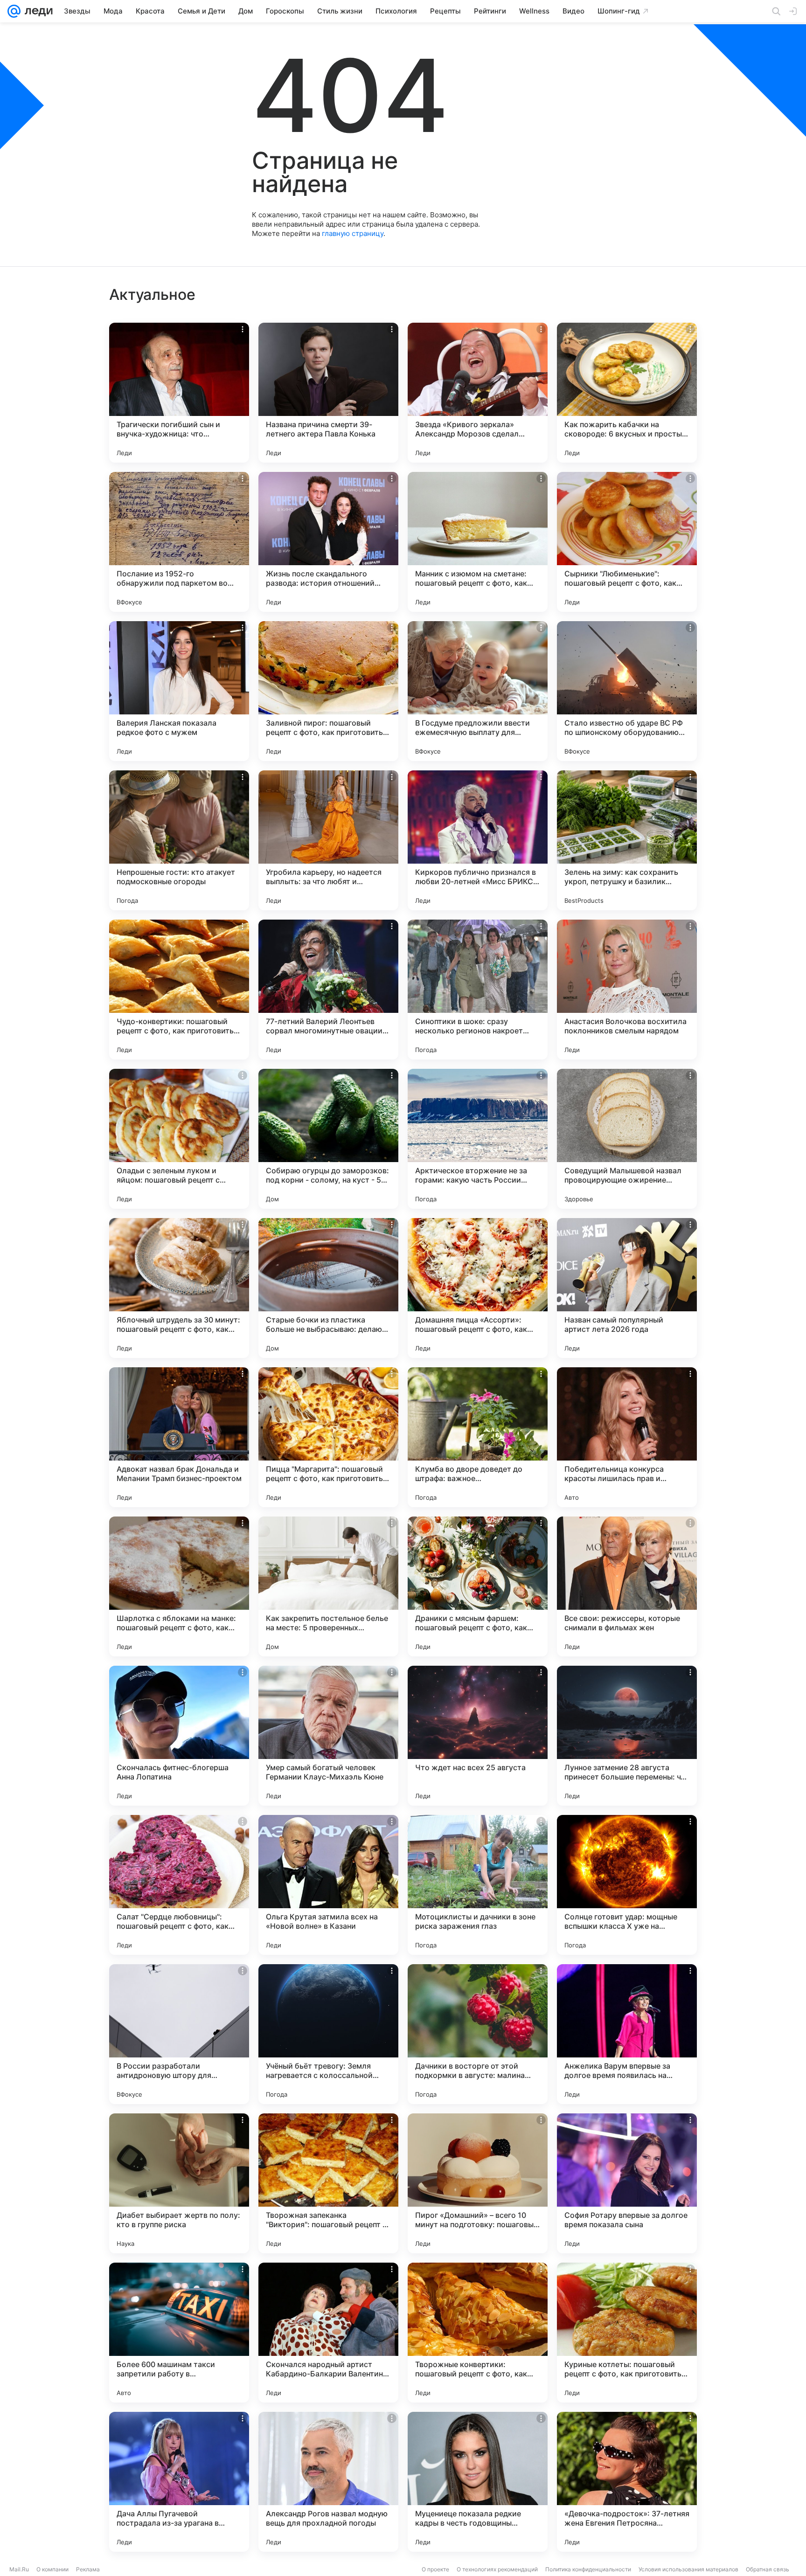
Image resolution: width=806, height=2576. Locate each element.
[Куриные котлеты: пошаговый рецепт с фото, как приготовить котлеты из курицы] (627, 2333)
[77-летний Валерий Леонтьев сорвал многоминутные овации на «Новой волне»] (328, 990)
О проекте (435, 2569)
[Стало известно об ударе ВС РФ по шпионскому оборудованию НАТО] (627, 691)
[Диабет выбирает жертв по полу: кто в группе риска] (179, 2183)
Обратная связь (768, 2569)
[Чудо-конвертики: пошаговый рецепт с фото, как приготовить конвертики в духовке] (179, 990)
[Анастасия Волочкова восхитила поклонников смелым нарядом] (627, 990)
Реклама (88, 2569)
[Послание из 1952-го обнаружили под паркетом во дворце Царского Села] (179, 542)
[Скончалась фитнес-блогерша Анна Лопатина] (179, 1736)
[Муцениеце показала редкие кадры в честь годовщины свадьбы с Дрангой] (478, 2482)
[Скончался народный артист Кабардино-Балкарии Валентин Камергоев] (328, 2333)
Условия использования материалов (688, 2569)
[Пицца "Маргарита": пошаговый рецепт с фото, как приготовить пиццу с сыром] (328, 1437)
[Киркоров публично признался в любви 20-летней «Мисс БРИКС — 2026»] (478, 840)
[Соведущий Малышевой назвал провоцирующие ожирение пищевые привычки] (627, 1139)
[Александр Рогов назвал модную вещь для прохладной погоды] (328, 2482)
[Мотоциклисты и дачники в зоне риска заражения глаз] (478, 1885)
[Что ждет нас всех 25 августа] (478, 1736)
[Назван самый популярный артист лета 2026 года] (627, 1288)
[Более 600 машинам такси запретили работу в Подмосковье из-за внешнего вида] (179, 2333)
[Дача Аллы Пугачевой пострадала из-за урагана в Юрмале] (179, 2482)
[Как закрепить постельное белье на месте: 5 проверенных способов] (328, 1586)
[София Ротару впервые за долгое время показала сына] (627, 2183)
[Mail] (14, 11)
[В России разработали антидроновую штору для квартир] (179, 2034)
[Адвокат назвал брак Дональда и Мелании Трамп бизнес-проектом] (179, 1437)
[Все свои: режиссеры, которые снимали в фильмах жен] (627, 1586)
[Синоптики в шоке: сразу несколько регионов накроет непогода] (478, 990)
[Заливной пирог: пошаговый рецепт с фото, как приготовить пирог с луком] (328, 691)
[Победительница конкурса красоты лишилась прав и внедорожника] (627, 1437)
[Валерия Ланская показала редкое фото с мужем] (179, 691)
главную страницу (353, 233)
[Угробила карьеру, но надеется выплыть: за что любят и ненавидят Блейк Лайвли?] (328, 840)
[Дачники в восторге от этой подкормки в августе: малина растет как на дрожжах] (478, 2034)
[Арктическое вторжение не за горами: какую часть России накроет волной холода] (478, 1139)
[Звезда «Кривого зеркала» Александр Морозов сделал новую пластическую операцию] (478, 393)
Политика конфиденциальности (588, 2569)
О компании (52, 2569)
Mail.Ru (19, 2569)
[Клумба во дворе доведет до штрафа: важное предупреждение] (478, 1437)
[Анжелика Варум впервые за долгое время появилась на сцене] (627, 2034)
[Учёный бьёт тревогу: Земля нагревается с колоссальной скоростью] (328, 2034)
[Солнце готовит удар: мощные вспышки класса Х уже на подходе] (627, 1885)
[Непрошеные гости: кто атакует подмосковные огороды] (179, 840)
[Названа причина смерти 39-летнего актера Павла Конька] (328, 393)
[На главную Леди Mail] (37, 11)
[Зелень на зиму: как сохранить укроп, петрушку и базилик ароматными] (627, 840)
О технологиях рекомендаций (497, 2569)
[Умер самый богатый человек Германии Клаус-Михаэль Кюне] (328, 1736)
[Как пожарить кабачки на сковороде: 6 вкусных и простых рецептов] (627, 393)
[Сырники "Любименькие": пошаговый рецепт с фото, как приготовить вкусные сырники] (627, 542)
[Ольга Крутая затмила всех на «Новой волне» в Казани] (328, 1885)
